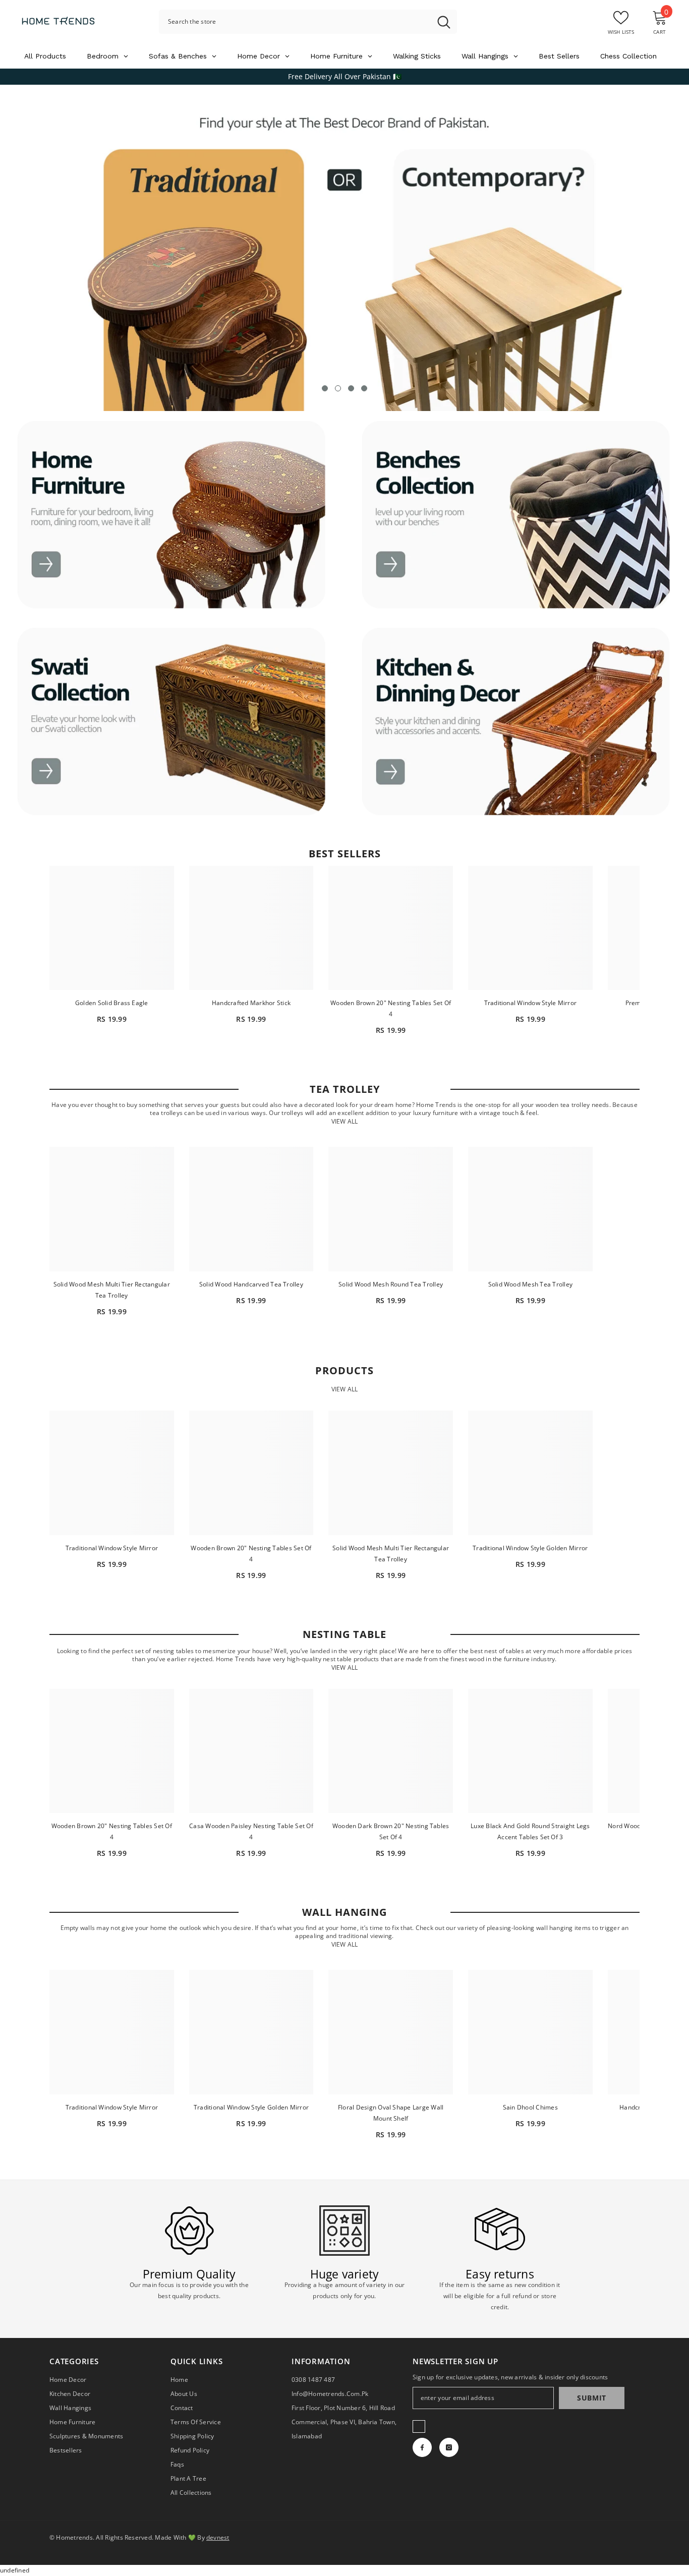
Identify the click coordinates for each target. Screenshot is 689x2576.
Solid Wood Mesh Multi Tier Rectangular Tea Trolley (112, 1290)
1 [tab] (325, 388)
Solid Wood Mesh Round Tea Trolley (391, 1284)
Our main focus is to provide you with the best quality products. (189, 2290)
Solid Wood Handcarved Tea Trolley (251, 1284)
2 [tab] (338, 388)
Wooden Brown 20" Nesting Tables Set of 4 (391, 1008)
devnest (218, 2537)
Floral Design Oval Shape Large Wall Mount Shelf (391, 2113)
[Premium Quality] (189, 2231)
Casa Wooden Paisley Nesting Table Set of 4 (251, 1831)
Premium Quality (189, 2274)
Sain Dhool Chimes (530, 2107)
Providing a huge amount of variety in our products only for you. (345, 2290)
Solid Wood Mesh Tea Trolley (530, 1284)
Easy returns (500, 2274)
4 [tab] (364, 388)
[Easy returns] (500, 2231)
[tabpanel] (344, 248)
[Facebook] (422, 2447)
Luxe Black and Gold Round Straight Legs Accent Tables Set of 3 (530, 1831)
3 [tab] (351, 388)
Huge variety (345, 2274)
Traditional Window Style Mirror (530, 1003)
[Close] (152, 2519)
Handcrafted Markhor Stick (251, 1003)
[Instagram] (449, 2447)
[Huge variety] (344, 2231)
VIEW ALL (344, 1114)
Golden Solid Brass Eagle (112, 1003)
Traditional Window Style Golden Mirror (530, 1548)
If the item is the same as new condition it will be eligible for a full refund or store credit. (500, 2296)
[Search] (308, 22)
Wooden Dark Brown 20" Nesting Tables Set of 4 (391, 1831)
